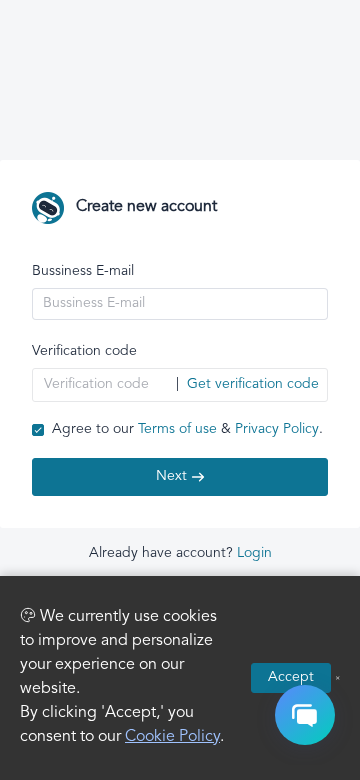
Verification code (84, 351)
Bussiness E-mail (83, 271)
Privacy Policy (277, 429)
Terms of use (177, 429)
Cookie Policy (172, 737)
